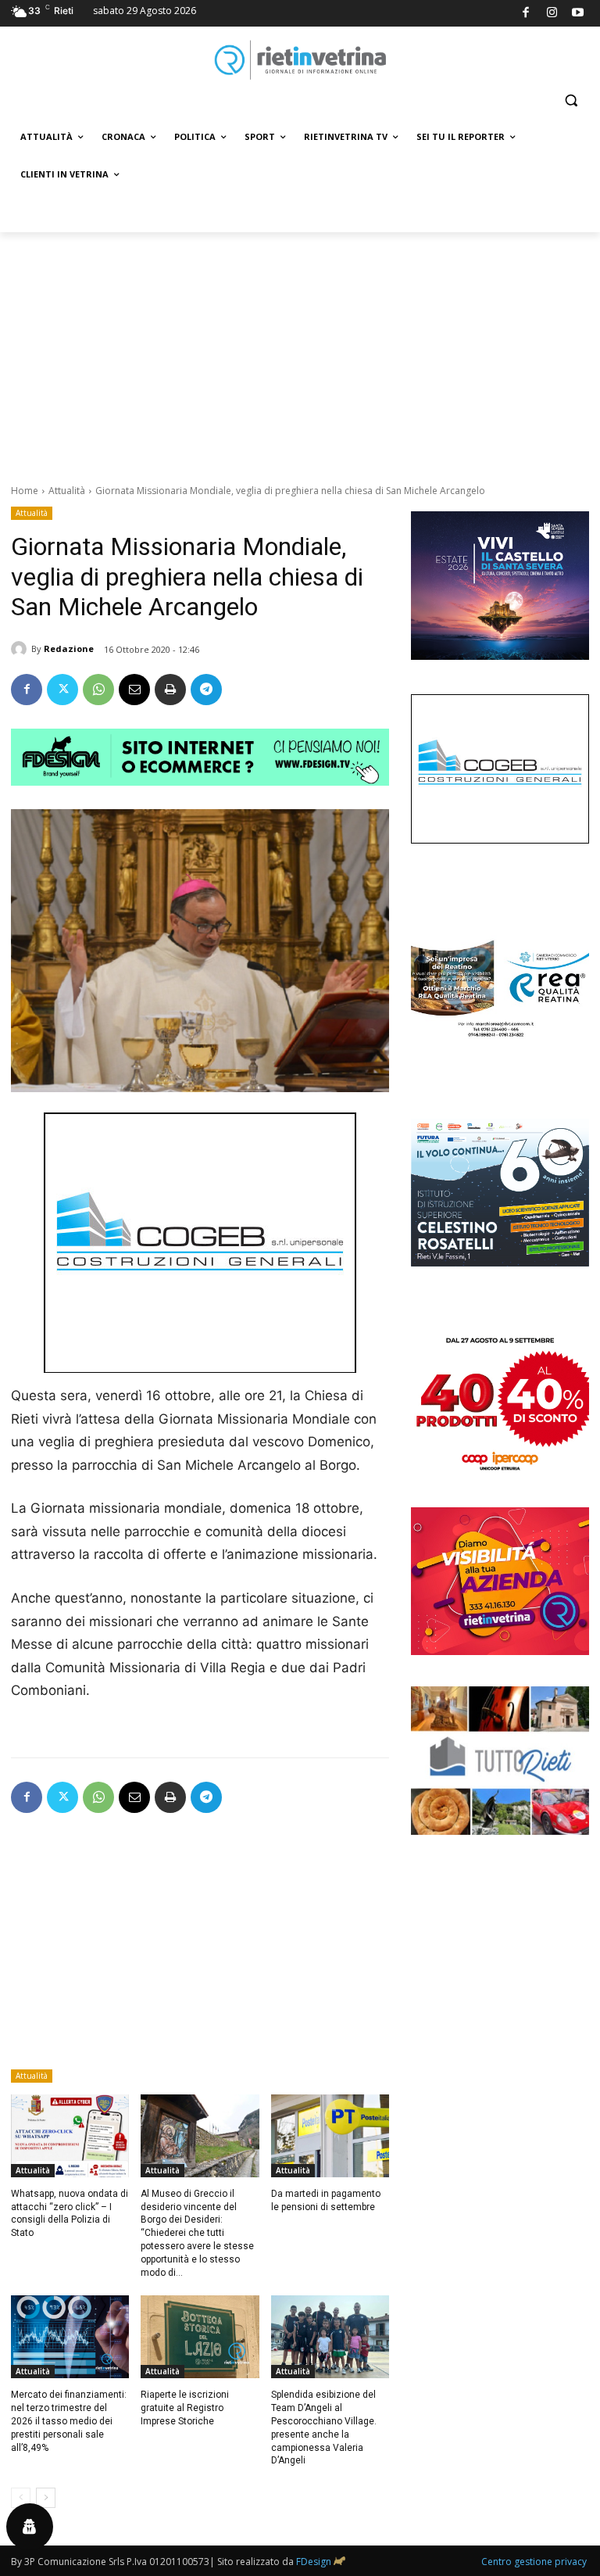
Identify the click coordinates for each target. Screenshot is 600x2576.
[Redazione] (21, 649)
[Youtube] (579, 14)
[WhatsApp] (98, 690)
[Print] (170, 690)
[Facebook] (526, 14)
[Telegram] (206, 690)
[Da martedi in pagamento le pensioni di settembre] (330, 2136)
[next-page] (46, 2498)
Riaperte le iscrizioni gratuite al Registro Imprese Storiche (185, 2408)
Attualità (67, 491)
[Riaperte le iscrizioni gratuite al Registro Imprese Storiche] (200, 2337)
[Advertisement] (300, 349)
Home (25, 491)
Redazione (69, 648)
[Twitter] (62, 690)
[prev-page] (21, 2498)
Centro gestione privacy (534, 2562)
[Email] (134, 690)
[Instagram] (552, 14)
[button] (571, 100)
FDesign (314, 2562)
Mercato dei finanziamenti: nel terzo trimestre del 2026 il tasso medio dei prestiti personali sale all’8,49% (69, 2421)
